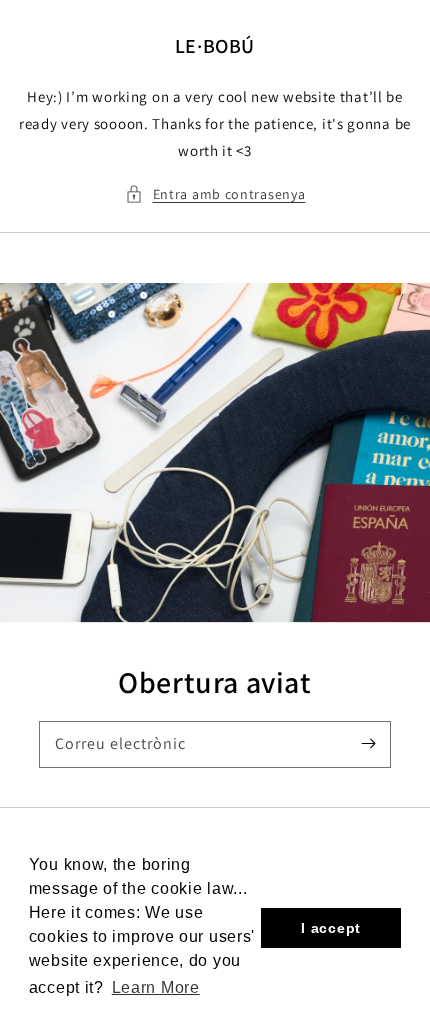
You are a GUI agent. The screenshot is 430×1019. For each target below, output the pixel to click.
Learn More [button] (156, 987)
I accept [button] (331, 928)
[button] (215, 194)
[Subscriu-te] (368, 744)
